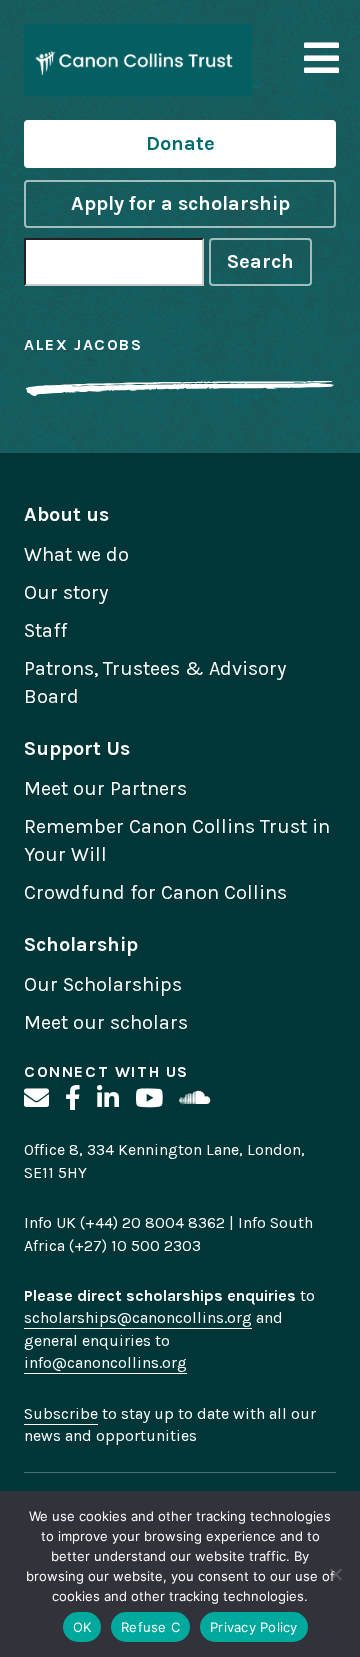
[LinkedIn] (108, 1098)
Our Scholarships (103, 984)
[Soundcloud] (194, 1098)
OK (82, 1627)
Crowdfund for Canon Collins (155, 892)
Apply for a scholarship (180, 203)
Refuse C (150, 1627)
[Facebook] (73, 1098)
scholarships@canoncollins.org (138, 1317)
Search (260, 261)
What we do (76, 554)
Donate (180, 143)
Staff (45, 630)
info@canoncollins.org (105, 1362)
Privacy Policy (254, 1627)
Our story (66, 592)
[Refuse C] (335, 1574)
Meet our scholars (106, 1022)
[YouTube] (149, 1098)
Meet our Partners (105, 788)
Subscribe (61, 1413)
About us (66, 514)
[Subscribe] (36, 1098)
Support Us (77, 748)
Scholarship (81, 944)
